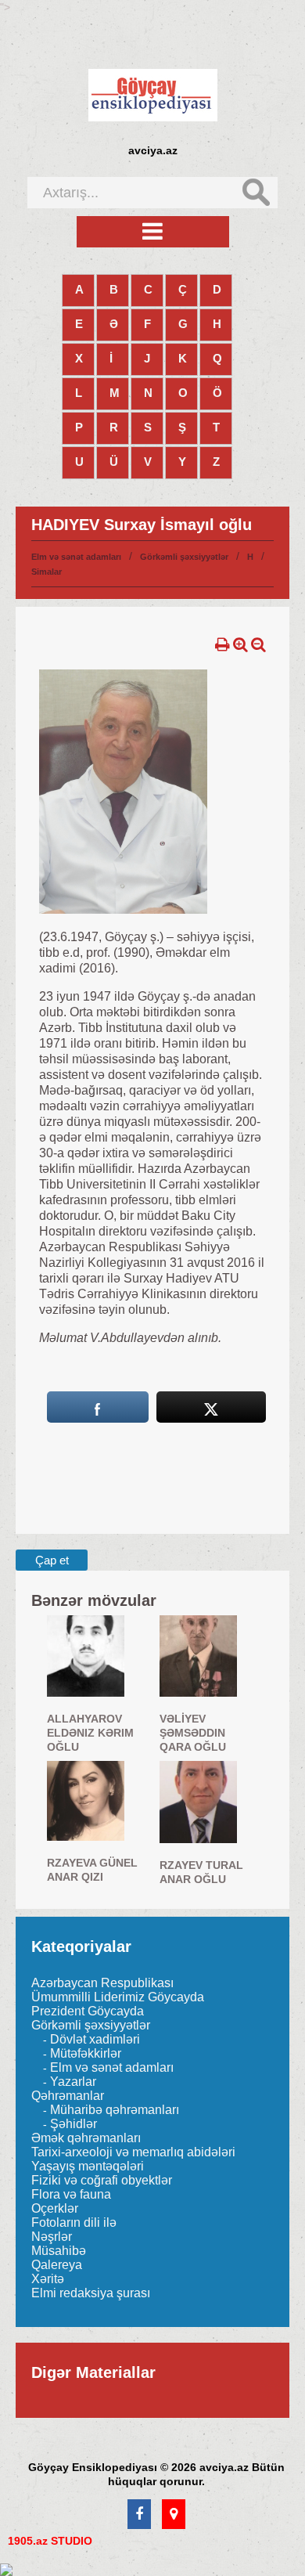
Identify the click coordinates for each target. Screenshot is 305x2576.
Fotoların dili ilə (74, 2222)
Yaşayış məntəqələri (88, 2166)
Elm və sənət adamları (76, 557)
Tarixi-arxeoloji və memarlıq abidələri (133, 2152)
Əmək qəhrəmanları (86, 2138)
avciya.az (153, 150)
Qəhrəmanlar (68, 2096)
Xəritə (48, 2279)
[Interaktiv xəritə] (174, 2515)
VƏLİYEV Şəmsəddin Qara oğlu (193, 1733)
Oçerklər (55, 2208)
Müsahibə (59, 2251)
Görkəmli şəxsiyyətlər (184, 557)
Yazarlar (73, 2082)
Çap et (52, 1560)
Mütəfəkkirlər (86, 2053)
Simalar (47, 572)
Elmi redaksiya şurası (91, 2293)
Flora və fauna (71, 2194)
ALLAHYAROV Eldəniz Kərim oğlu (90, 1733)
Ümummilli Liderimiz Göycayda (118, 1997)
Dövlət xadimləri (95, 2039)
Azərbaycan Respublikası (102, 1983)
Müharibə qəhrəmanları (115, 2110)
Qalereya (57, 2265)
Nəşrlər (52, 2237)
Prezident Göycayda (88, 2011)
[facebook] (139, 2515)
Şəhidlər (74, 2124)
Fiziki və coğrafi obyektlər (102, 2180)
